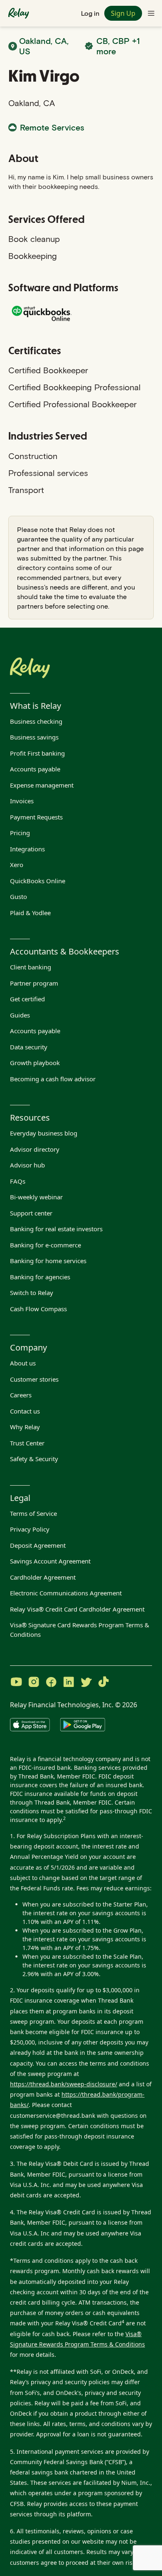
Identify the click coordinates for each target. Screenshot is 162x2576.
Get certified (27, 999)
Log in (90, 13)
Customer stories (34, 1379)
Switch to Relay (32, 1293)
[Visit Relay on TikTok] (103, 1683)
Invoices (22, 801)
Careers (21, 1395)
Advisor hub (27, 1165)
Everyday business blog (44, 1133)
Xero (17, 865)
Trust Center (27, 1443)
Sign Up (123, 13)
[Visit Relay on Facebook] (51, 1683)
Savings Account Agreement (50, 1561)
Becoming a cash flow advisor (53, 1079)
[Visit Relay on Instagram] (34, 1683)
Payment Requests (36, 817)
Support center (31, 1213)
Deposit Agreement (38, 1545)
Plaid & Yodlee (30, 913)
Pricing (20, 833)
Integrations (27, 849)
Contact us (25, 1411)
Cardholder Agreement (43, 1577)
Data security (29, 1047)
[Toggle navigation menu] (151, 13)
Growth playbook (35, 1063)
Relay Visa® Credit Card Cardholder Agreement (77, 1609)
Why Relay (25, 1427)
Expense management (42, 785)
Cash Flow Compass (38, 1309)
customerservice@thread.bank (53, 2116)
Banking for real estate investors (56, 1229)
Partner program (34, 983)
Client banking (31, 967)
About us (23, 1363)
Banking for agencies (40, 1277)
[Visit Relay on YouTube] (16, 1683)
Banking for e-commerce (45, 1245)
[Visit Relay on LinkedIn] (69, 1683)
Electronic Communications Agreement (66, 1593)
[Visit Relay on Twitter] (86, 1683)
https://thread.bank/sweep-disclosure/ (64, 2084)
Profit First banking (37, 753)
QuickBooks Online (38, 881)
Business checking (36, 721)
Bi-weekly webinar (36, 1197)
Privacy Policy (30, 1529)
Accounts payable (35, 769)
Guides (20, 1015)
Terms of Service (33, 1513)
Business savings (34, 737)
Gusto (18, 897)
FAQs (18, 1181)
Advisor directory (35, 1149)
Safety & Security (34, 1459)
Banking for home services (48, 1261)
